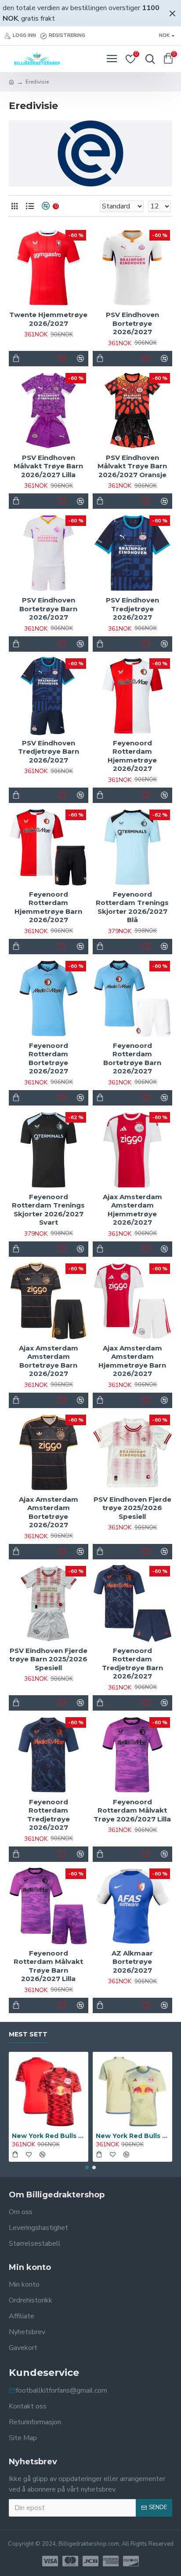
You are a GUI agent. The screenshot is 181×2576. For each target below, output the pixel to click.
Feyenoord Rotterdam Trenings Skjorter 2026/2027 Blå (132, 907)
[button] (87, 2167)
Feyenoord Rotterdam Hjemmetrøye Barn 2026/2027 (48, 907)
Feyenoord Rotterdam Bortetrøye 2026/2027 (48, 1058)
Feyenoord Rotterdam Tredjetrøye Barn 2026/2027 (132, 1664)
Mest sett (28, 2034)
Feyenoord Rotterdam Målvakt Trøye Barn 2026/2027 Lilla (48, 1966)
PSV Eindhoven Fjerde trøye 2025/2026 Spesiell (132, 1508)
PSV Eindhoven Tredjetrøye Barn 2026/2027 (49, 752)
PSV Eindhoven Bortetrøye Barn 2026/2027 (48, 609)
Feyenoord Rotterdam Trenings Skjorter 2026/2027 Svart (48, 1210)
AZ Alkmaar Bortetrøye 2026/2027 (132, 1962)
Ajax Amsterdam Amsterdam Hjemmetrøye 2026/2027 (132, 1210)
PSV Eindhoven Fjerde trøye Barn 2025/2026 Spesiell (48, 1659)
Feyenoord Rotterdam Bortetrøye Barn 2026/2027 (132, 1058)
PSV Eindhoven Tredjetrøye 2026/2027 (132, 609)
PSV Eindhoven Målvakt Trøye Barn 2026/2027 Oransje (132, 466)
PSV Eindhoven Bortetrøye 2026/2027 (132, 323)
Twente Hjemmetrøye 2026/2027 (48, 319)
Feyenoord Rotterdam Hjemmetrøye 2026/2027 (132, 756)
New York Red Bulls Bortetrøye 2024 (49, 2136)
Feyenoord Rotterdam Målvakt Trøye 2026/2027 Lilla (132, 1810)
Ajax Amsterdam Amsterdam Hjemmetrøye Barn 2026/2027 (132, 1361)
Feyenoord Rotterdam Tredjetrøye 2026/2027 (49, 1815)
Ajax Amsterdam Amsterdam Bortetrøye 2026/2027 (49, 1512)
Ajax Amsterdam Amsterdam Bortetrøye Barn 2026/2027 (49, 1361)
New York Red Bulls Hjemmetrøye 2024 (132, 2136)
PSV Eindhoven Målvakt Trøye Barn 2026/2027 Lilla (48, 466)
